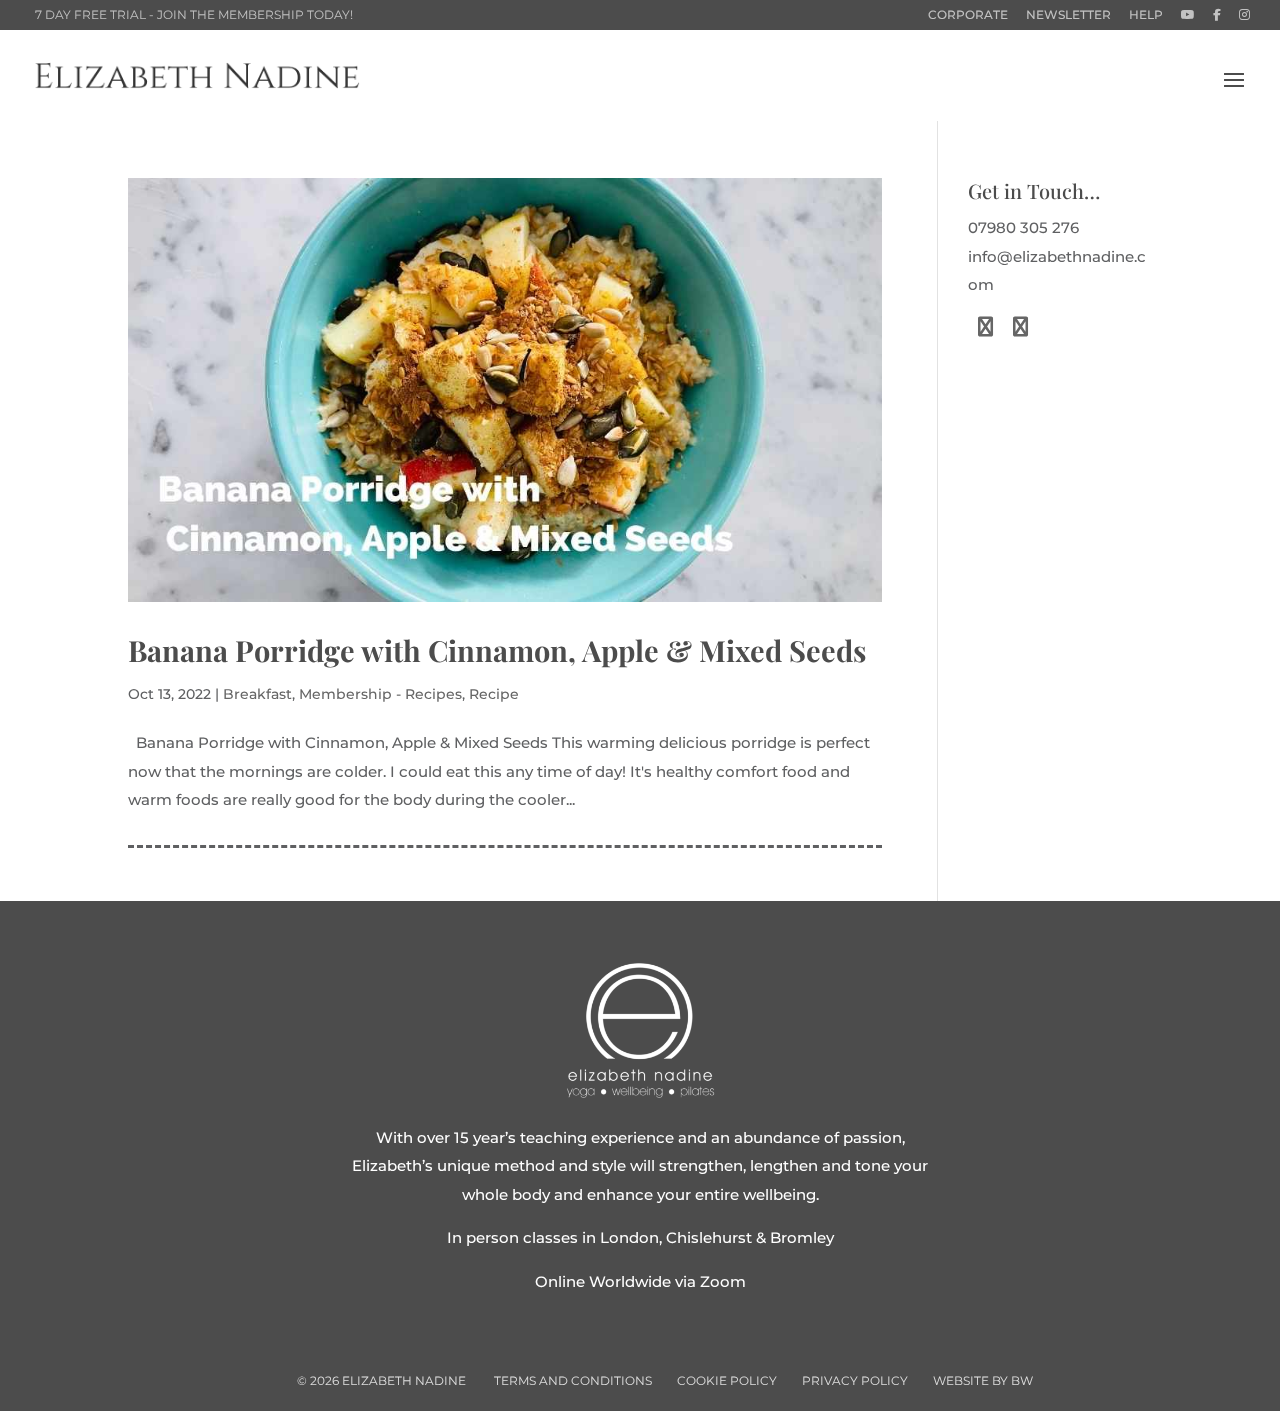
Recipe (494, 694)
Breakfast (257, 694)
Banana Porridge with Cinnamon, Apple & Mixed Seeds (497, 650)
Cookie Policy (727, 1380)
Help (1146, 15)
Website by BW (983, 1380)
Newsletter (1068, 15)
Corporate (968, 15)
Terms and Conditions (573, 1380)
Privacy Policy (855, 1380)
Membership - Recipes (380, 694)
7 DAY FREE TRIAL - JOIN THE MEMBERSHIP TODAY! (194, 14)
